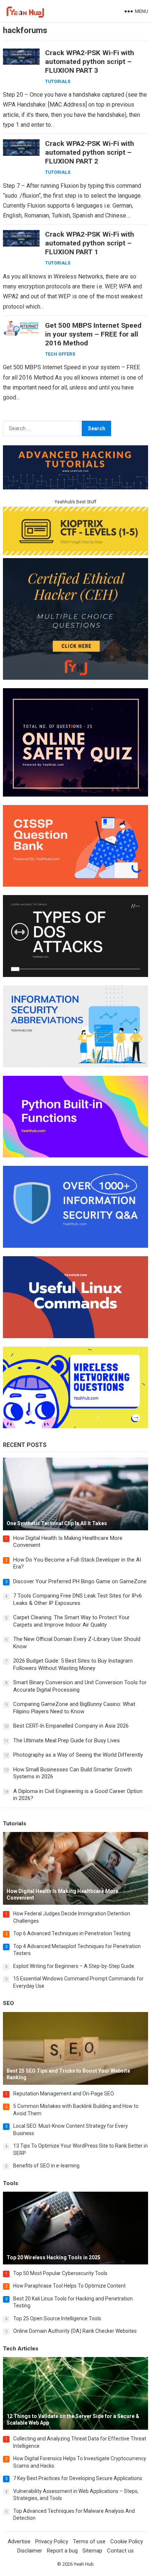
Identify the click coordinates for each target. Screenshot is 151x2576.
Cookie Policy (127, 2541)
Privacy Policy (52, 2541)
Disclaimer (30, 2551)
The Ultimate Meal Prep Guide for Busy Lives (67, 1740)
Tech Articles (21, 2349)
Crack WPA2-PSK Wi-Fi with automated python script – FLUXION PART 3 (90, 62)
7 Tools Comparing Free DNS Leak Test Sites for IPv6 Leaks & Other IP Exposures (78, 1599)
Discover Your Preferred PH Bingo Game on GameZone (80, 1581)
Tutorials (58, 82)
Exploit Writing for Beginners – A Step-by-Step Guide (74, 1966)
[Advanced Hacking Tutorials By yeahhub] (75, 487)
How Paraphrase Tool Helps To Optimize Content (69, 2286)
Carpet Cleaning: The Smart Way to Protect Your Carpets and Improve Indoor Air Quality (71, 1621)
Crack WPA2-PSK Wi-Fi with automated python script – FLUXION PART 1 (90, 243)
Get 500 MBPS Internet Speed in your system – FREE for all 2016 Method (93, 334)
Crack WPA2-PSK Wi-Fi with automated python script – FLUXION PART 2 (90, 152)
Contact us (120, 2551)
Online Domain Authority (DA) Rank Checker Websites (75, 2331)
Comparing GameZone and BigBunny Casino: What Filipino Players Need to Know (74, 1708)
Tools (11, 2183)
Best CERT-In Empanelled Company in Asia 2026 (71, 1726)
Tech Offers (60, 354)
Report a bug (62, 2551)
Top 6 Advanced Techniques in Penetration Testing (72, 1933)
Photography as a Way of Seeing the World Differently (78, 1755)
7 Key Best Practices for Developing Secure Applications (78, 2478)
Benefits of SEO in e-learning (46, 2166)
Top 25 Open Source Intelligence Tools (57, 2318)
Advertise (19, 2541)
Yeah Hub (84, 2564)
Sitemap (92, 2551)
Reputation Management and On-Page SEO (64, 2094)
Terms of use (89, 2541)
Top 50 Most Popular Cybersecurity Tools (60, 2273)
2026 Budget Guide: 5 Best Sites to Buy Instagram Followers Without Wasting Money (73, 1664)
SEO (8, 2003)
